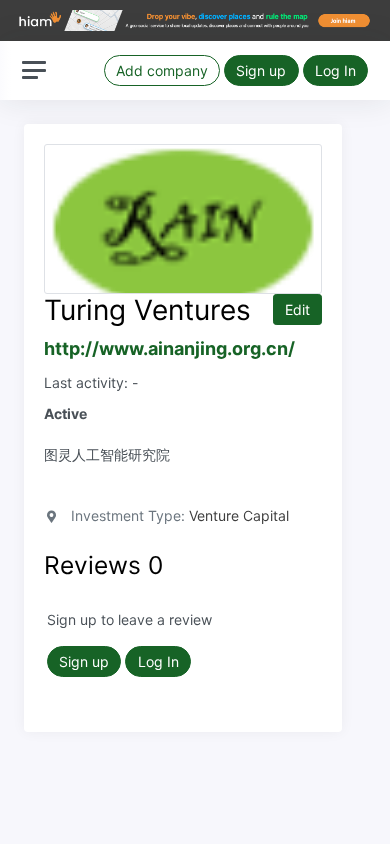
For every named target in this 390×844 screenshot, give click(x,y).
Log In (335, 70)
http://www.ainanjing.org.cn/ (169, 348)
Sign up (261, 70)
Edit (297, 309)
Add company (162, 70)
